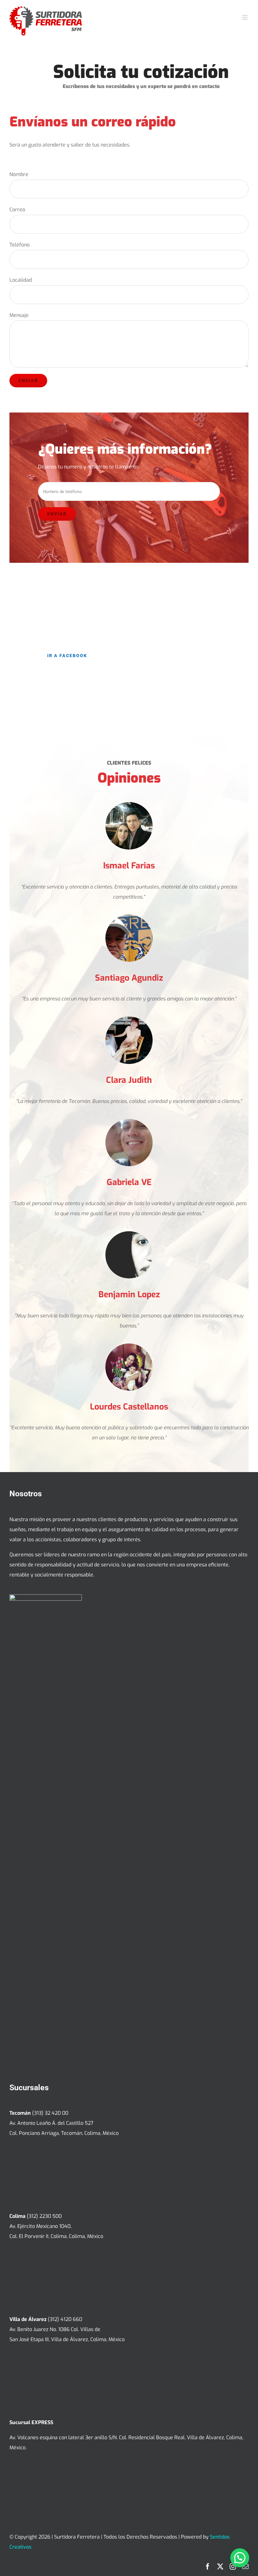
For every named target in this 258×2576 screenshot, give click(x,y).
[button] (240, 2558)
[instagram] (233, 2567)
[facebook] (208, 2567)
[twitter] (220, 2567)
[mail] (245, 2567)
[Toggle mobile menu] (245, 17)
